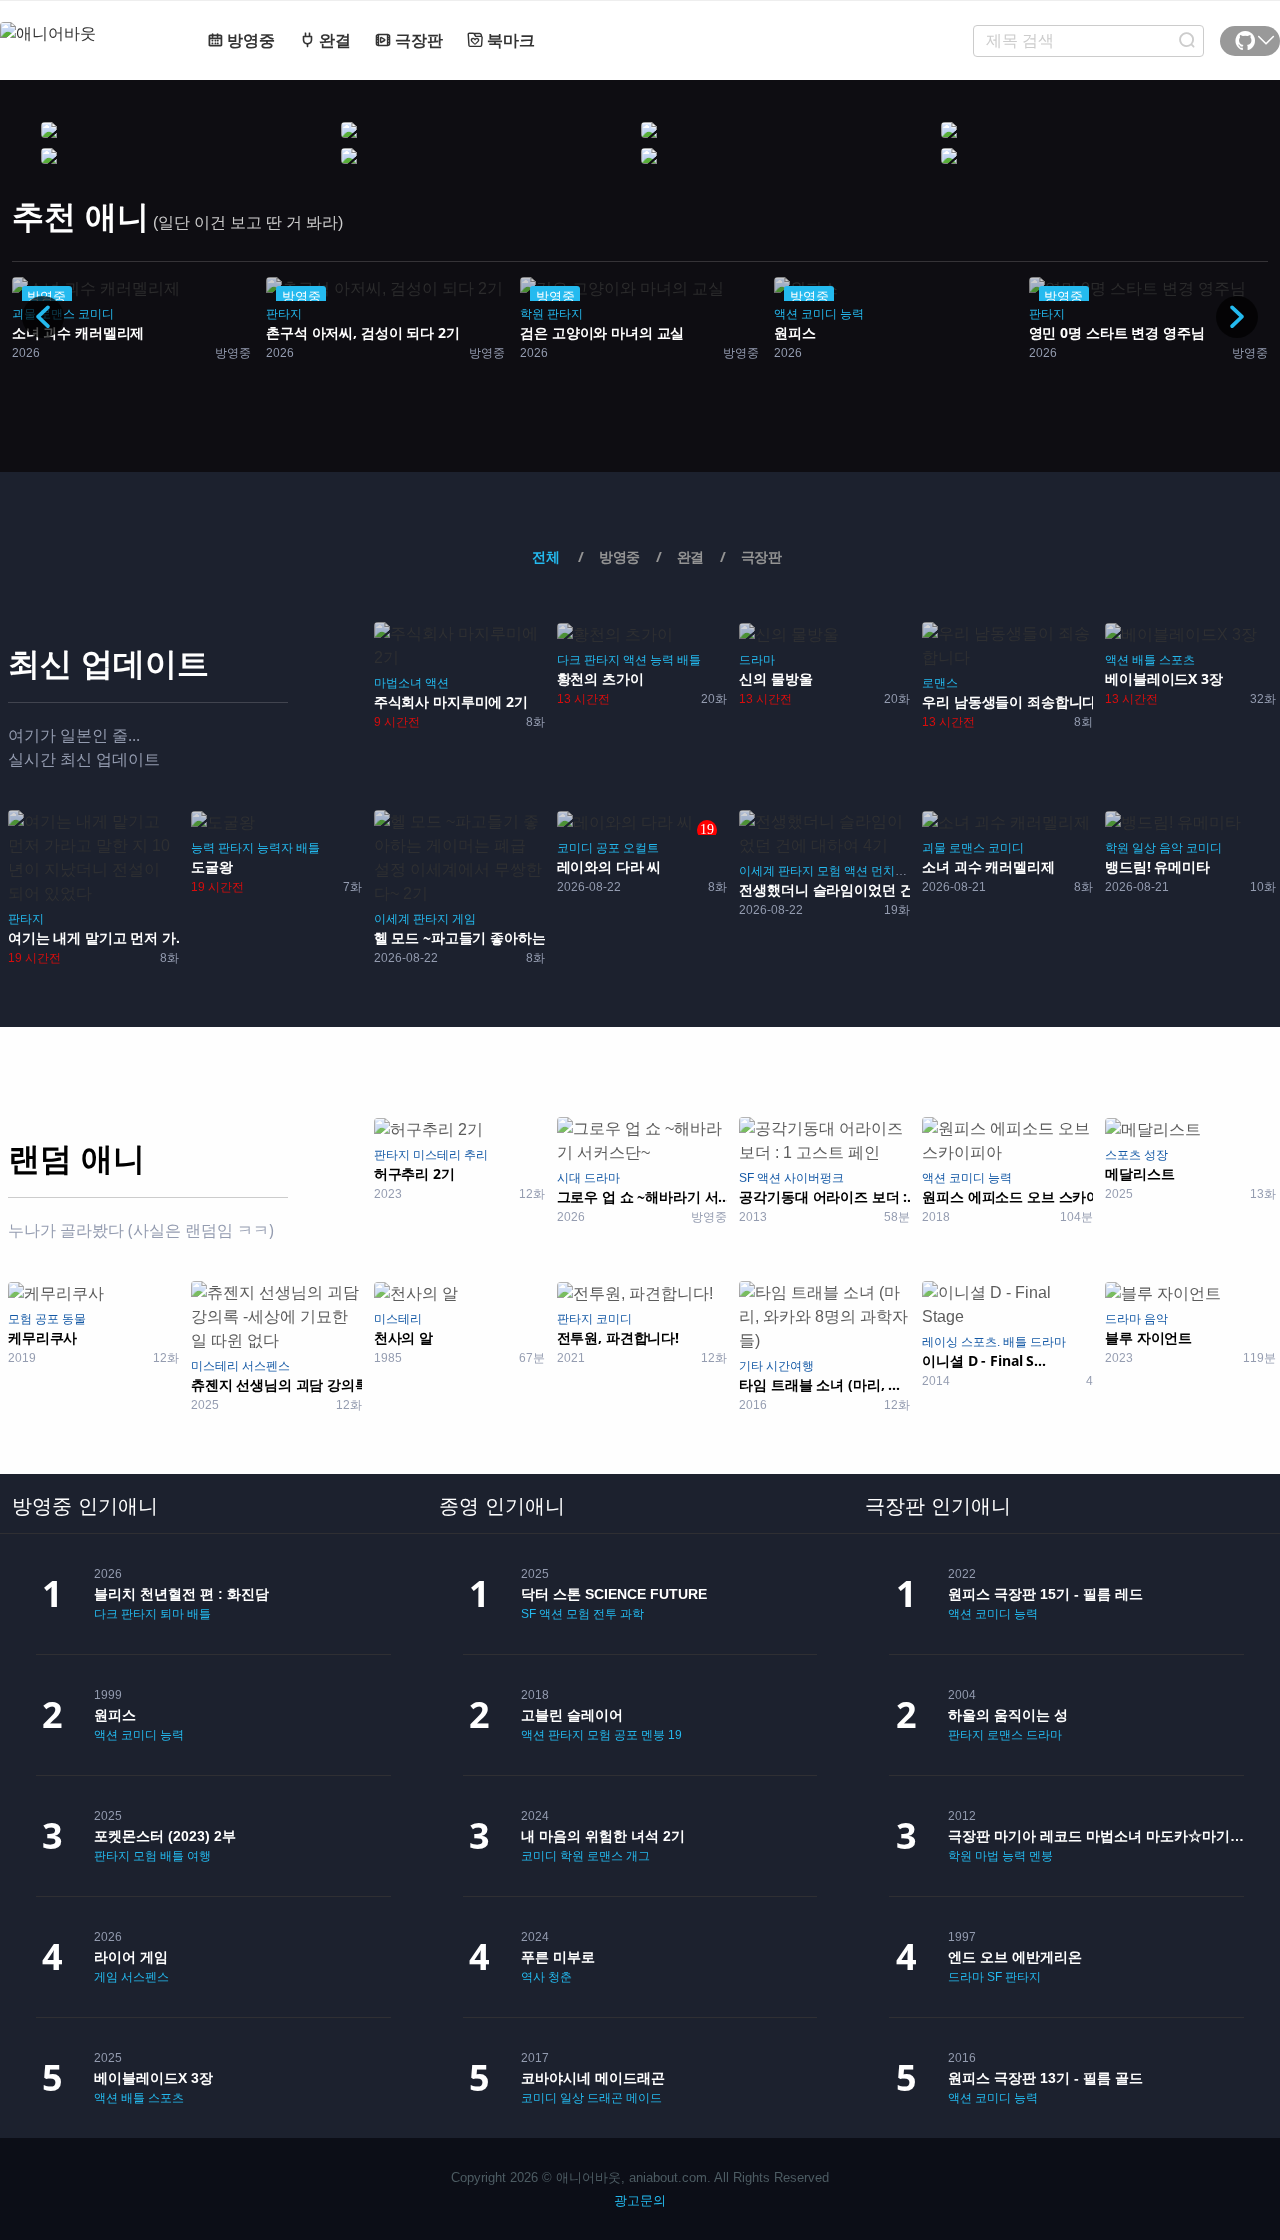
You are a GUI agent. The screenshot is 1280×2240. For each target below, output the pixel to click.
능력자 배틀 (288, 848)
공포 (608, 848)
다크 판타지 (588, 660)
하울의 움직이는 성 (1008, 1715)
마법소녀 (398, 683)
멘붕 (653, 1735)
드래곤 (605, 2098)
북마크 (509, 40)
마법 (987, 1856)
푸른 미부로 (558, 1957)
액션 (786, 314)
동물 (74, 1319)
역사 (533, 1977)
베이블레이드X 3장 (153, 2078)
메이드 (644, 2098)
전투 (605, 1614)
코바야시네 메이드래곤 (593, 2078)
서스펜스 (266, 1366)
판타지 (284, 314)
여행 (199, 1856)
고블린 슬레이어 (572, 1715)
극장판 (417, 40)
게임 (464, 919)
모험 (829, 871)
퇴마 (172, 1614)
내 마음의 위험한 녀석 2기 (603, 1836)
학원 (532, 314)
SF (746, 1178)
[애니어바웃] (80, 21)
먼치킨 (889, 871)
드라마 (757, 660)
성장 (1156, 1155)
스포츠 (1177, 660)
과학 (632, 1614)
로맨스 (940, 683)
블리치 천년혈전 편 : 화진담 (181, 1594)
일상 (1144, 848)
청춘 (560, 1977)
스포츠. (980, 1342)
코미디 (96, 314)
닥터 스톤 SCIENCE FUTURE (614, 1594)
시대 (569, 1178)
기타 (751, 1366)
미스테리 (437, 1155)
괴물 (934, 848)
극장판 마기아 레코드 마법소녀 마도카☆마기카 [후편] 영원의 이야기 (1096, 1836)
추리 (476, 1155)
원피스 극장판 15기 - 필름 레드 (1045, 1594)
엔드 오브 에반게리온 (1015, 1957)
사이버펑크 (814, 1178)
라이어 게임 (131, 1957)
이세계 (392, 919)
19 (675, 1735)
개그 (638, 1856)
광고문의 (640, 2200)
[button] (1237, 317)
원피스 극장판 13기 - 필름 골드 (1045, 2078)
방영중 (249, 40)
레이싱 (940, 1342)
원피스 (115, 1715)
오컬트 (641, 848)
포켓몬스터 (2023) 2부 (165, 1836)
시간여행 (790, 1366)
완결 (333, 40)
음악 (1171, 848)
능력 (852, 314)
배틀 (689, 660)
